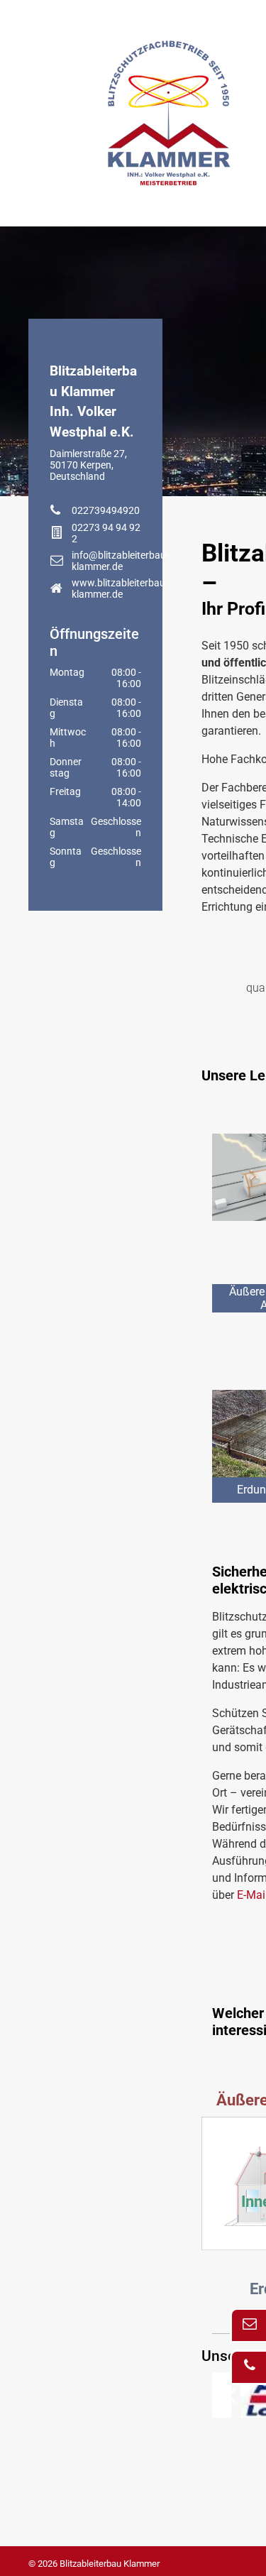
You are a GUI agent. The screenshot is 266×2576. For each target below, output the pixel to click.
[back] (231, 2395)
